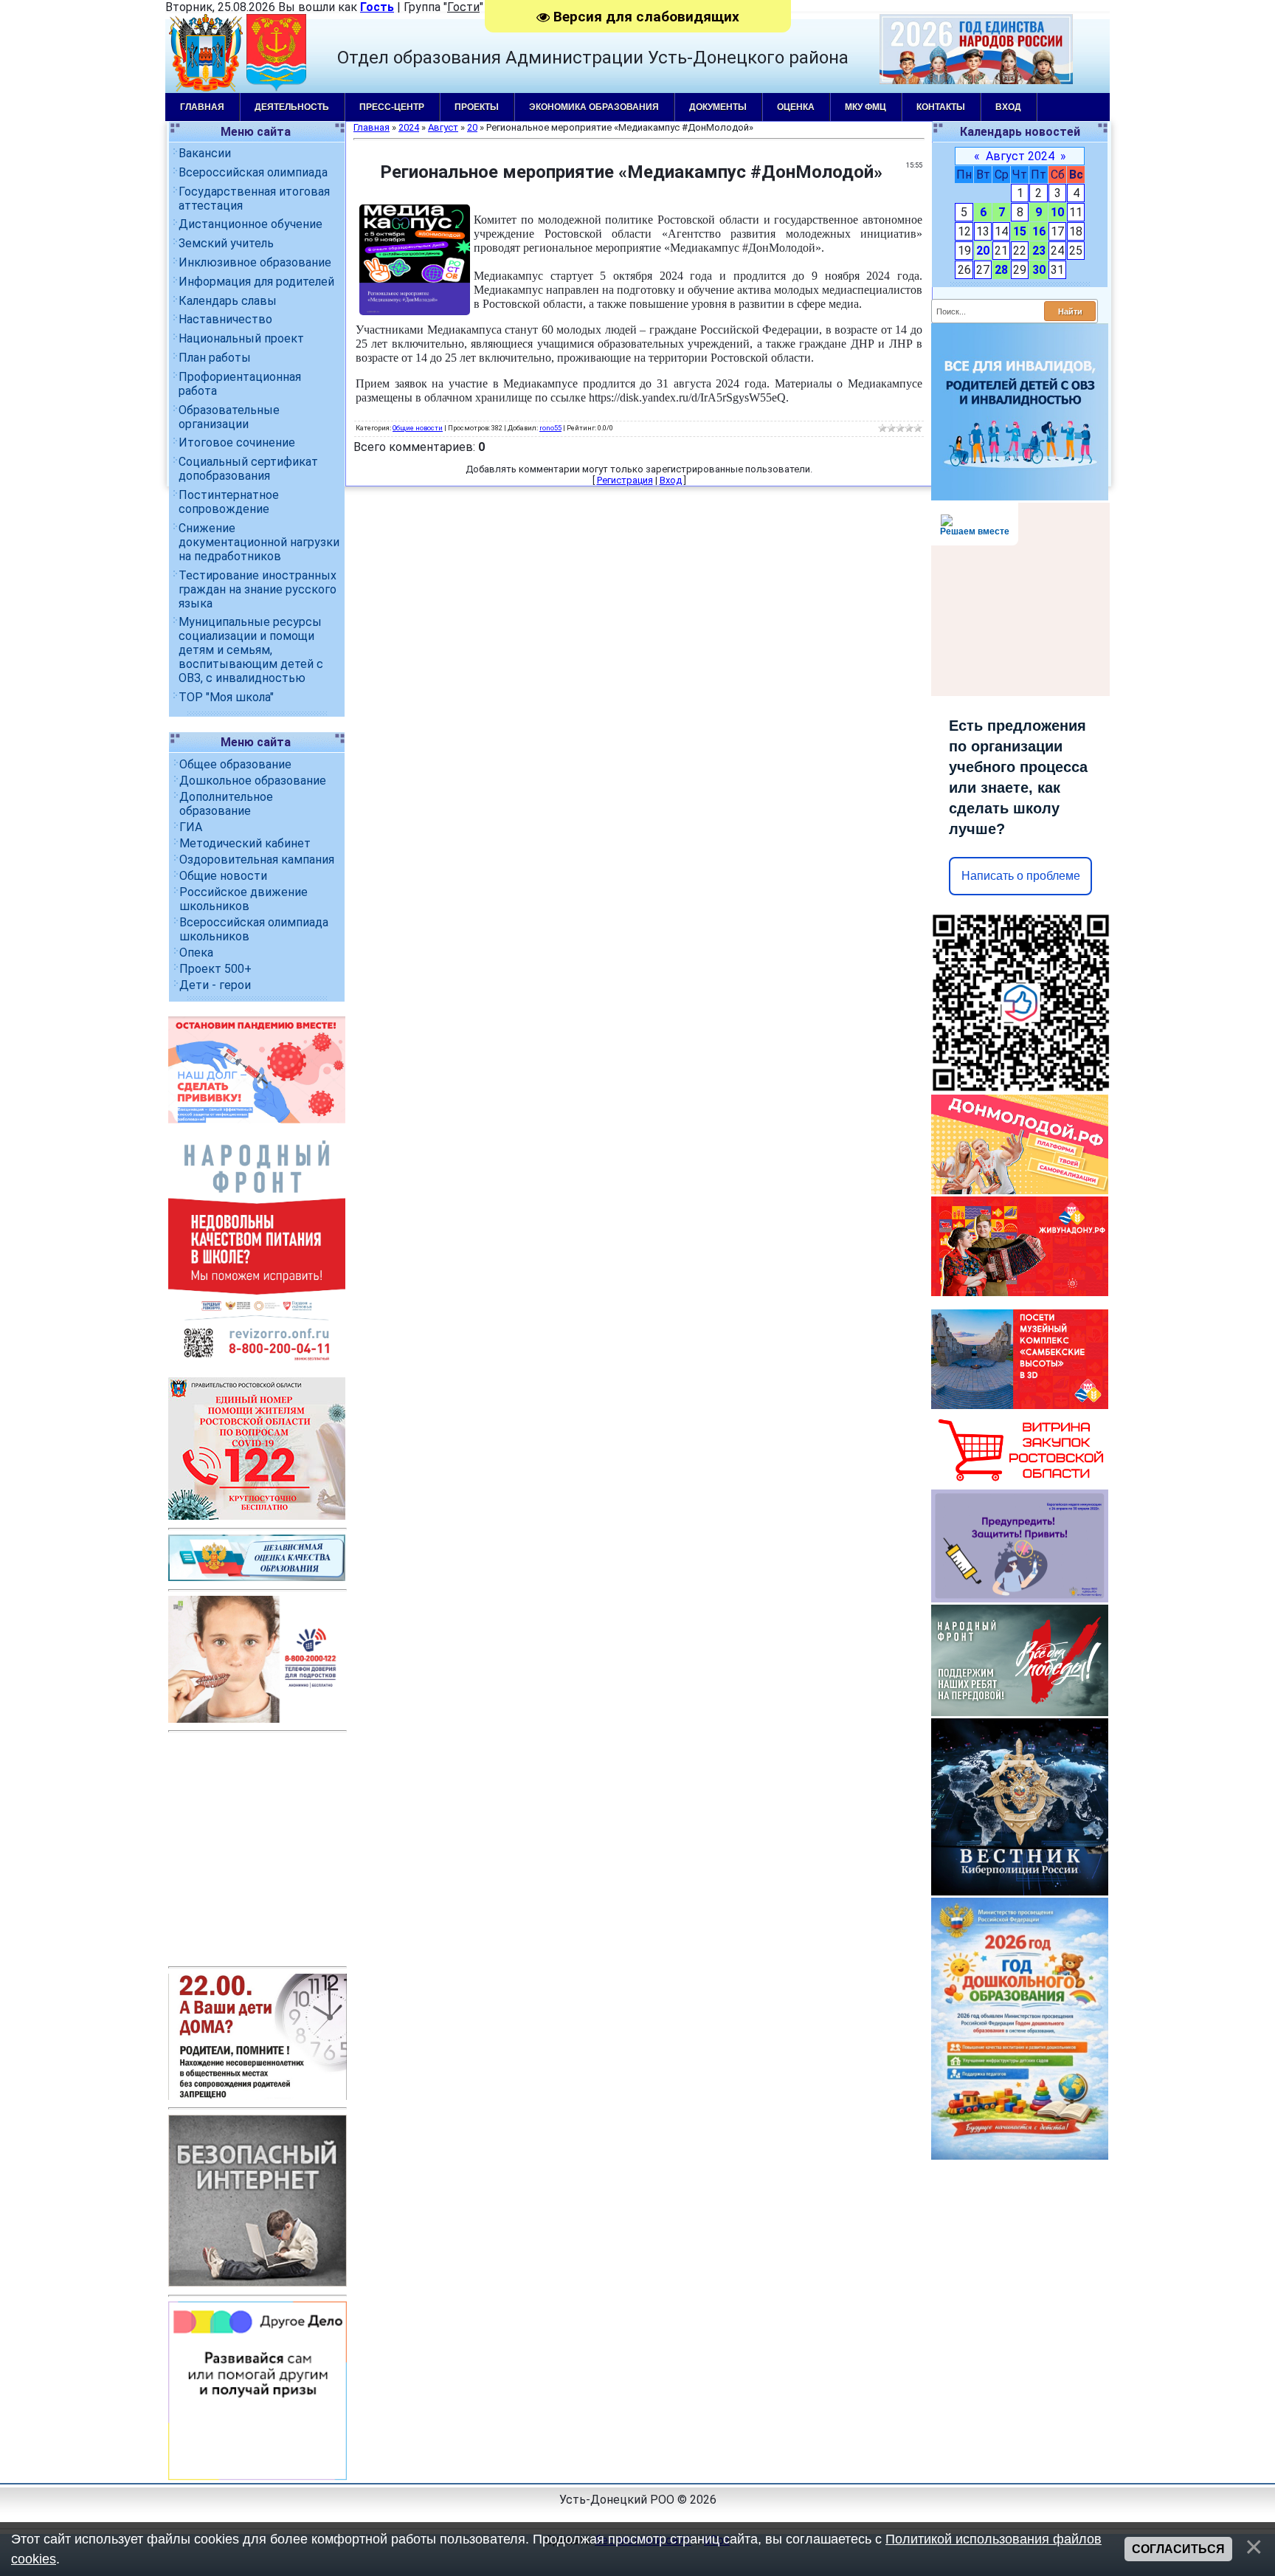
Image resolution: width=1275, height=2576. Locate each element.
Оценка (796, 107)
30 (1039, 270)
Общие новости (223, 876)
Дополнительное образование (226, 804)
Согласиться (1178, 2549)
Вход (1008, 107)
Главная (202, 107)
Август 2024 (1020, 156)
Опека (196, 953)
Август (443, 127)
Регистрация (625, 480)
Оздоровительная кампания (257, 860)
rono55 (550, 428)
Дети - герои (215, 985)
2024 (409, 127)
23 (1039, 251)
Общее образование (235, 764)
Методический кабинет (245, 843)
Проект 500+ (215, 969)
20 (983, 251)
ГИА (191, 827)
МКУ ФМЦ (865, 107)
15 (1020, 231)
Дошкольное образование (253, 781)
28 (1001, 270)
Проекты (477, 107)
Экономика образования (594, 107)
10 (1057, 212)
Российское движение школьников (243, 899)
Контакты (941, 107)
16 (1039, 231)
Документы (718, 107)
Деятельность (292, 107)
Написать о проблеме (1021, 876)
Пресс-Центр (392, 107)
